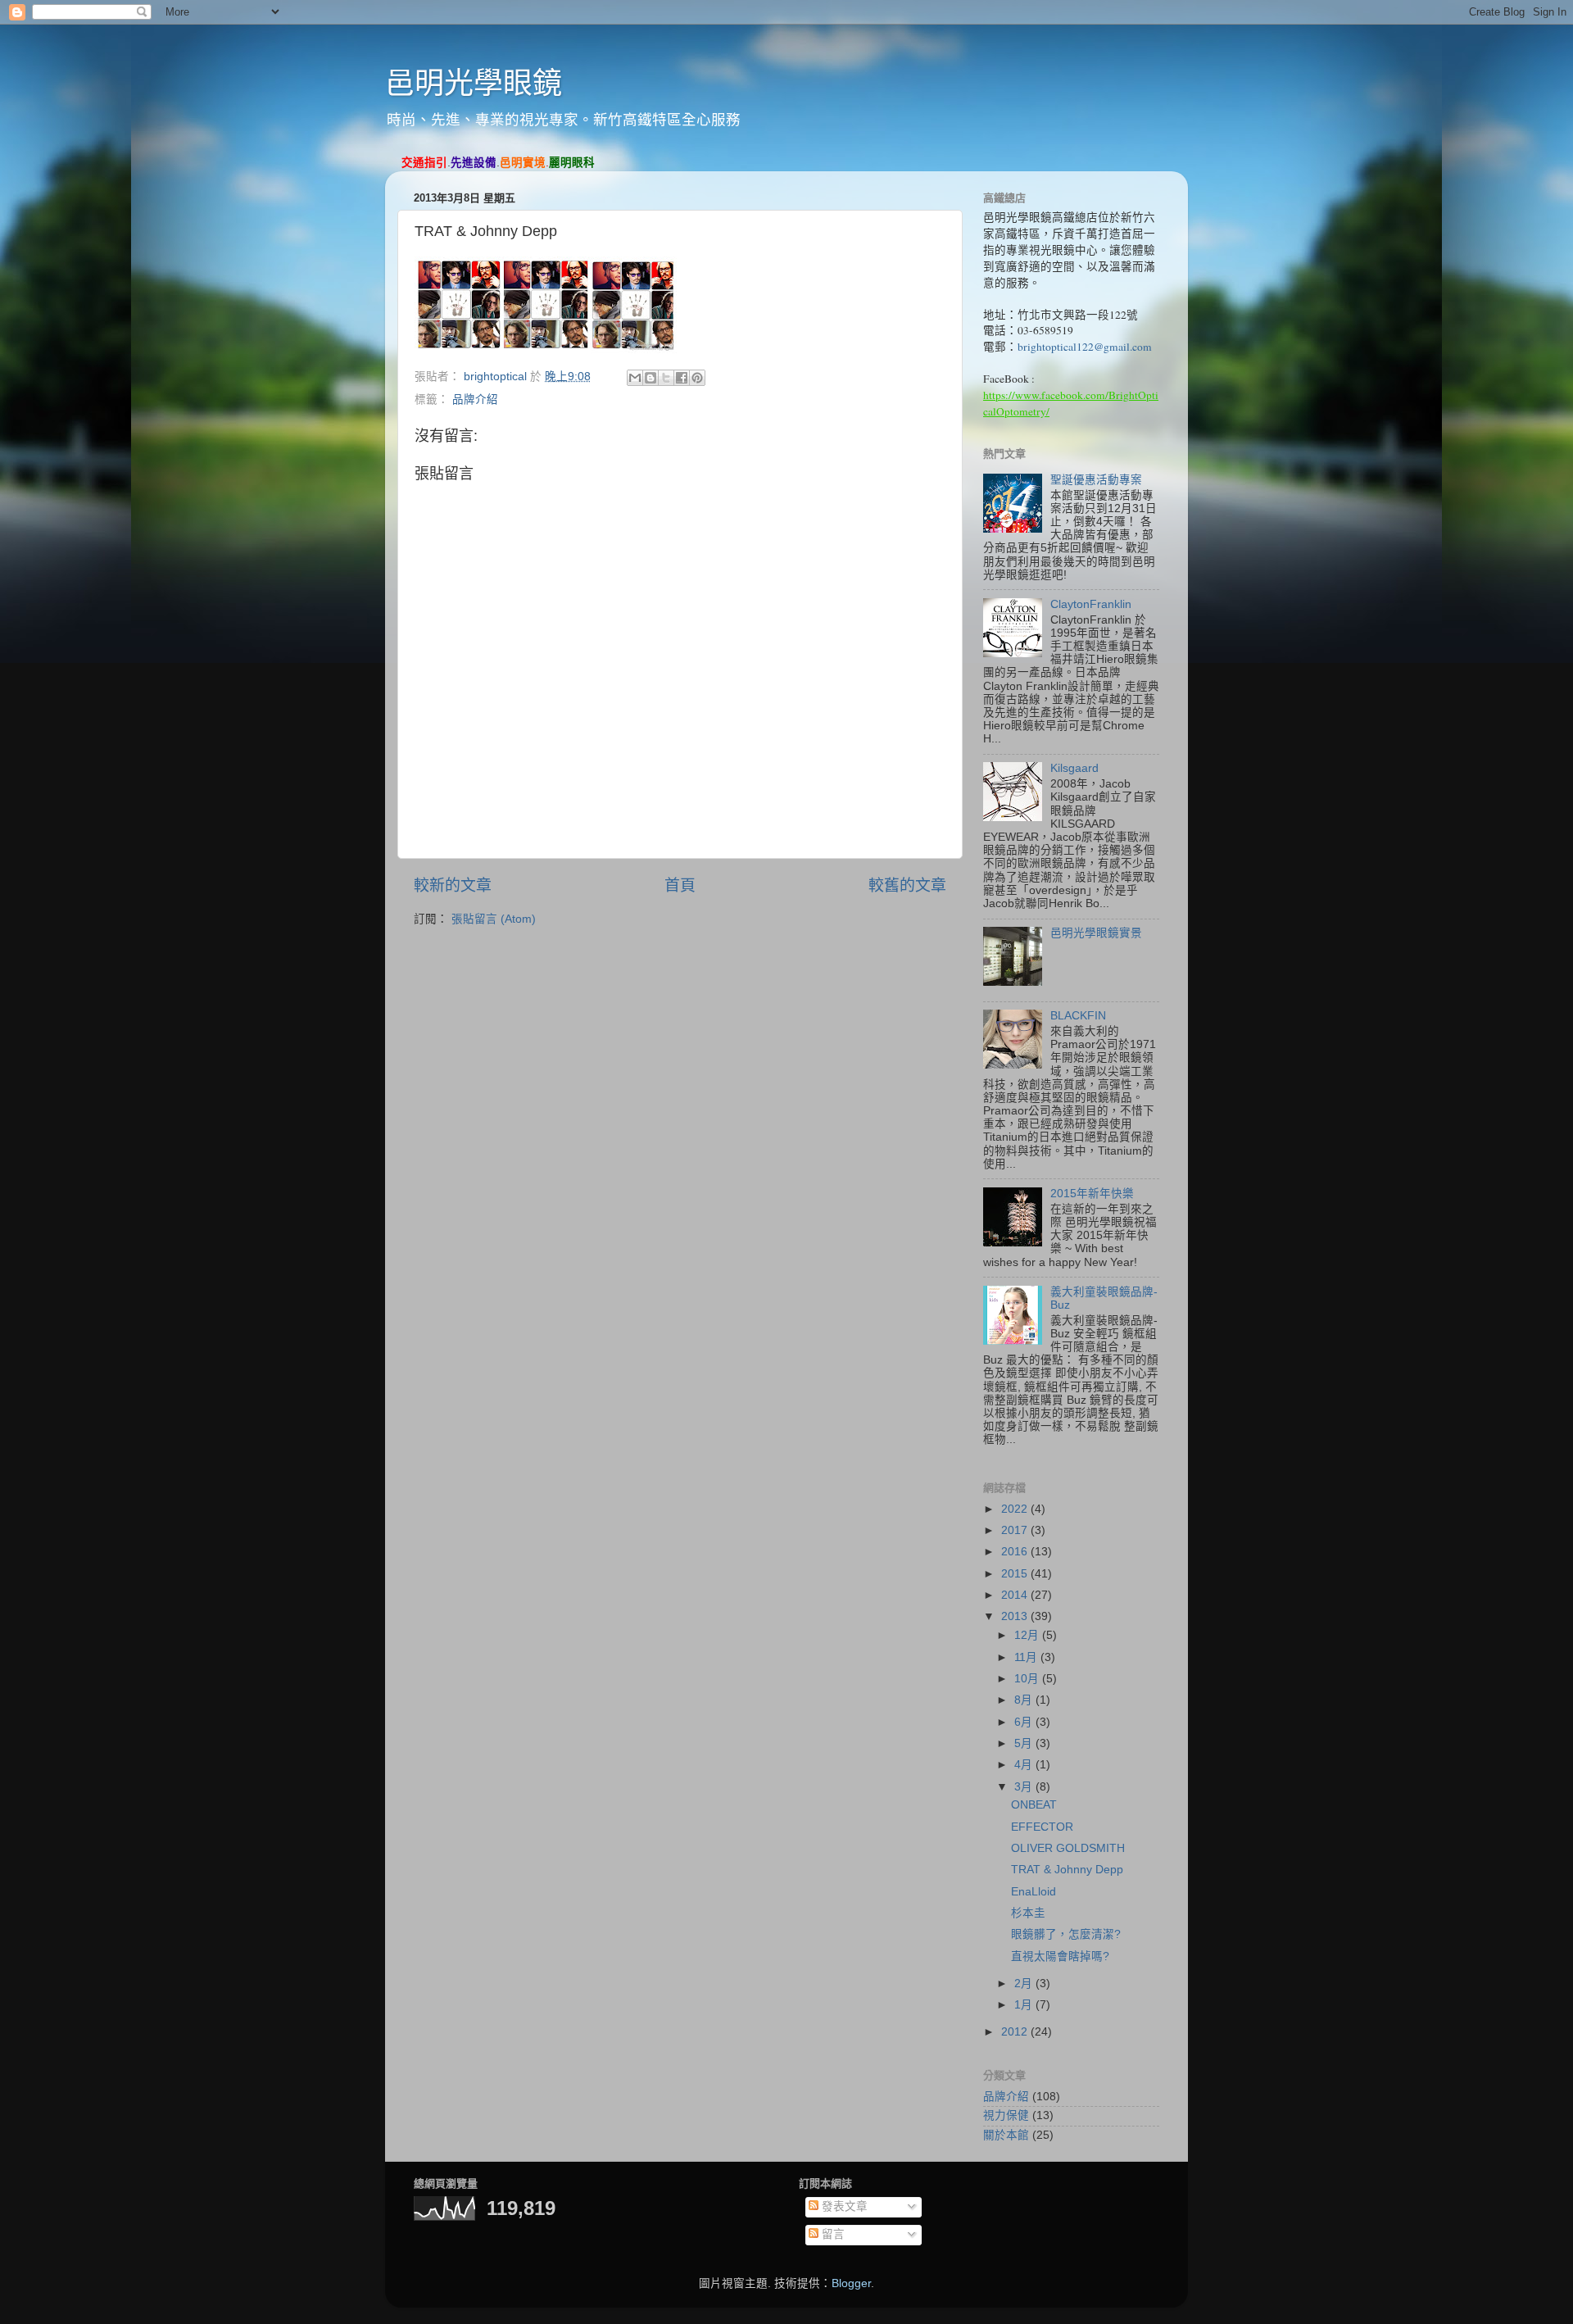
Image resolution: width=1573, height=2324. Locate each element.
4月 (1025, 1765)
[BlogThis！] (651, 378)
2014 (1016, 1595)
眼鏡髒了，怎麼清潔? (1066, 1934)
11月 (1027, 1657)
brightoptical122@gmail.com (1085, 347)
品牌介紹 (475, 399)
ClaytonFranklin (1091, 604)
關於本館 (1006, 2135)
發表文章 (843, 2206)
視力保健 (1006, 2115)
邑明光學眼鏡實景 (1096, 933)
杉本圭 (1028, 1913)
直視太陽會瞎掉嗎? (1060, 1956)
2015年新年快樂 (1092, 1194)
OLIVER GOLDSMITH (1068, 1848)
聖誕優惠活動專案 (1096, 480)
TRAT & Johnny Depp (1067, 1870)
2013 (1016, 1616)
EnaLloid (1034, 1892)
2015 (1016, 1574)
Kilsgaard (1074, 768)
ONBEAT (1034, 1805)
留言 (832, 2234)
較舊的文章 (907, 885)
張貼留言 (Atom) (494, 919)
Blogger (851, 2283)
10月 (1028, 1679)
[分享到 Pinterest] (697, 378)
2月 (1025, 1984)
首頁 (680, 885)
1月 (1025, 2005)
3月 (1025, 1787)
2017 (1016, 1530)
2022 (1016, 1509)
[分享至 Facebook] (682, 378)
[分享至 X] (666, 378)
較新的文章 (453, 885)
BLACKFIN (1078, 1016)
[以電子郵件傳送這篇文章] (635, 378)
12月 (1028, 1635)
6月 (1025, 1722)
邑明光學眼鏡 (474, 83)
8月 (1025, 1700)
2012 (1016, 2032)
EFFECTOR (1042, 1827)
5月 (1025, 1743)
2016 (1016, 1552)
